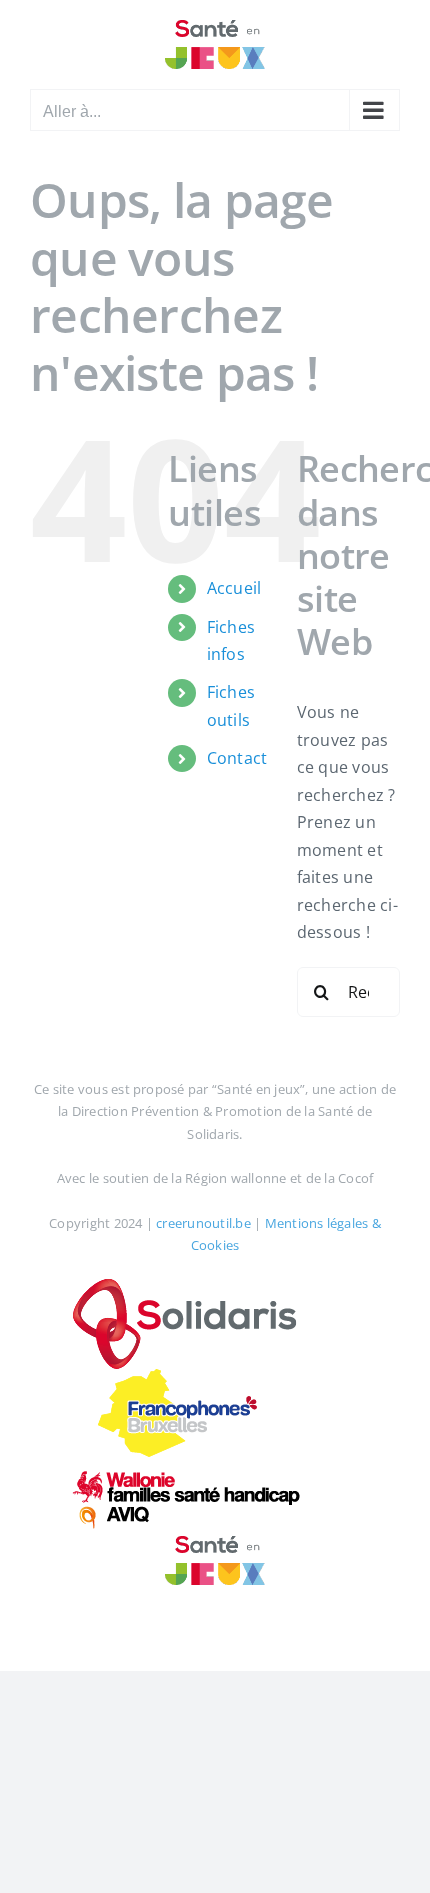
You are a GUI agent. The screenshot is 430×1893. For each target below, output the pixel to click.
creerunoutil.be (203, 1223)
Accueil (234, 588)
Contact (237, 758)
